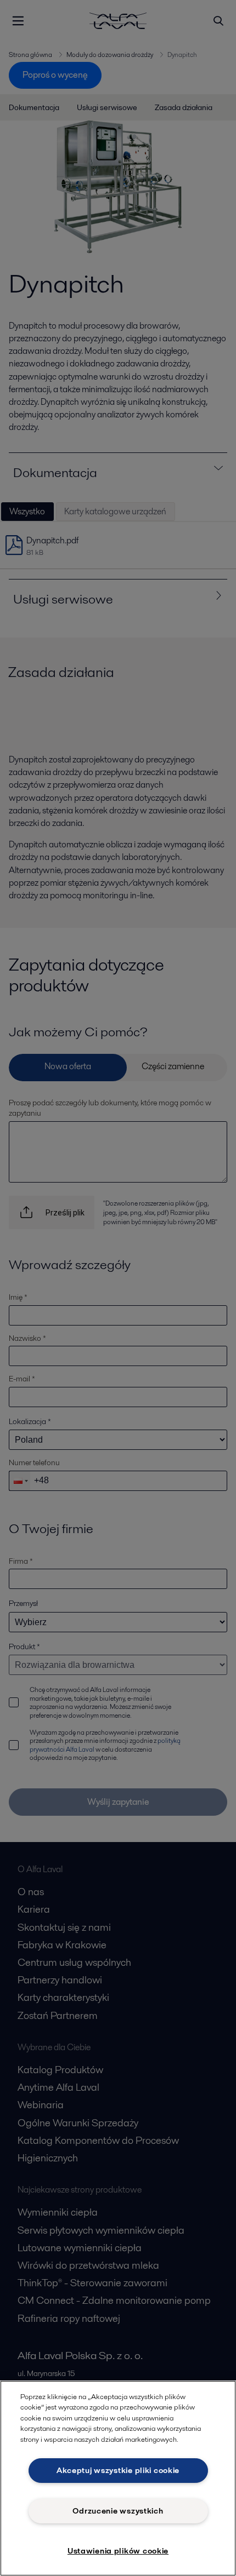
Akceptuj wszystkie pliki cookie (118, 2470)
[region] (118, 2478)
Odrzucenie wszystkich (118, 2511)
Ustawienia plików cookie (118, 2551)
